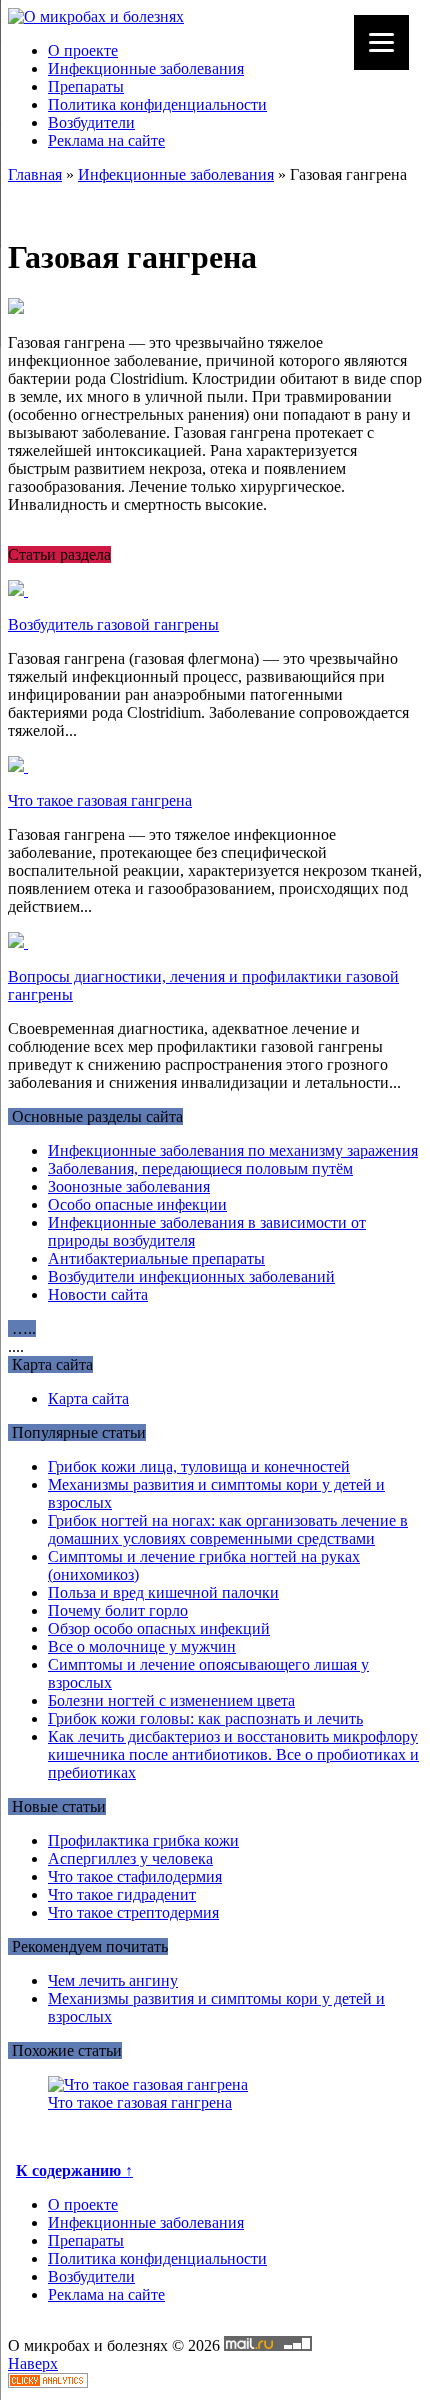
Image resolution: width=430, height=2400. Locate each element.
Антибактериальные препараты (156, 1258)
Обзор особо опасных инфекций (159, 1628)
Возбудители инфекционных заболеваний (191, 1276)
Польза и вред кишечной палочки (163, 1592)
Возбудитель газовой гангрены (113, 624)
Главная (35, 174)
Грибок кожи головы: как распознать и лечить (205, 1718)
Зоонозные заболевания (129, 1186)
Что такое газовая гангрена (100, 800)
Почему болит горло (118, 1610)
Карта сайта (88, 1398)
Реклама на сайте (106, 140)
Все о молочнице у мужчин (142, 1646)
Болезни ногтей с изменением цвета (171, 1700)
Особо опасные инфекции (137, 1204)
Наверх (33, 2363)
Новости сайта (98, 1294)
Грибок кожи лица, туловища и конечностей (199, 1466)
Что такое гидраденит (122, 1894)
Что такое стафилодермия (135, 1876)
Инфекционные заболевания (146, 68)
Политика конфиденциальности (157, 104)
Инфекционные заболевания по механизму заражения (233, 1150)
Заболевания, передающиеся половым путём (200, 1168)
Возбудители (91, 122)
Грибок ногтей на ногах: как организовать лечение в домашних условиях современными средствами (228, 1529)
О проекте (83, 50)
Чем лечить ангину (113, 1980)
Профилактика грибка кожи (143, 1840)
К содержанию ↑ (74, 2170)
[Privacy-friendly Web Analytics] (48, 2382)
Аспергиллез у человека (130, 1858)
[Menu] (381, 42)
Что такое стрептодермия (133, 1912)
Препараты (86, 86)
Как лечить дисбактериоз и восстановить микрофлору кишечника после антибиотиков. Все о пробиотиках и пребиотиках (233, 1754)
